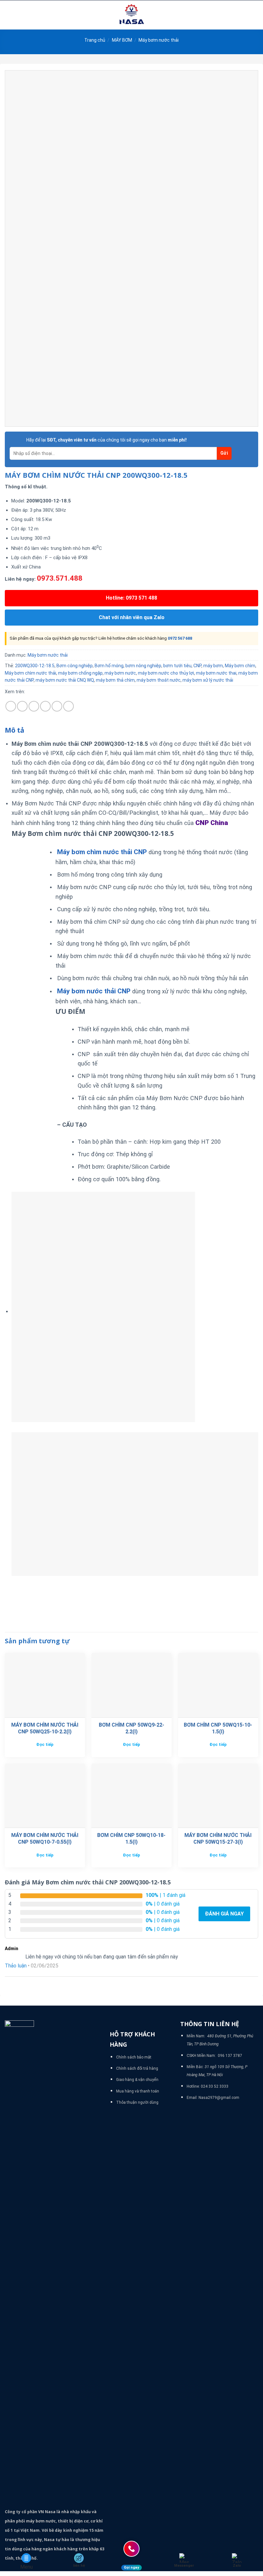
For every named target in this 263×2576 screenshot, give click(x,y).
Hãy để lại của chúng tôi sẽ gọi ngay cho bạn (106, 440)
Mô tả (15, 730)
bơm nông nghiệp (143, 666)
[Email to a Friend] (45, 706)
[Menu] (9, 15)
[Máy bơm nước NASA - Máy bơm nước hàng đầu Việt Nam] (131, 15)
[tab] (15, 730)
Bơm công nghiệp (75, 666)
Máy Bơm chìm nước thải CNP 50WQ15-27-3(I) (218, 1839)
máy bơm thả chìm (115, 680)
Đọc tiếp (45, 1744)
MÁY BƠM (122, 40)
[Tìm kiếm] (256, 15)
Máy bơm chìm (240, 666)
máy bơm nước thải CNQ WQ (65, 680)
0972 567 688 (180, 638)
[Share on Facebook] (22, 706)
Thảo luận (16, 1966)
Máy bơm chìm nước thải (30, 673)
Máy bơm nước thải (159, 40)
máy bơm (213, 666)
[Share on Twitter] (34, 706)
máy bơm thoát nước (159, 680)
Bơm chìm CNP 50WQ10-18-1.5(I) (131, 1839)
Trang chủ (95, 40)
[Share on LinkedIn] (68, 706)
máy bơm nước (120, 673)
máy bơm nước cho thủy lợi (166, 673)
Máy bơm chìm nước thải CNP (102, 852)
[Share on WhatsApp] (11, 706)
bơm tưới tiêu (177, 666)
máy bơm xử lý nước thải (208, 680)
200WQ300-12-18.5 (35, 666)
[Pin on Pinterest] (57, 706)
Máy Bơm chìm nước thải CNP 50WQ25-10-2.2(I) (45, 1728)
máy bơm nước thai (216, 673)
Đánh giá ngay (224, 1914)
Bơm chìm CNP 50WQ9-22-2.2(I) (131, 1728)
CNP (197, 666)
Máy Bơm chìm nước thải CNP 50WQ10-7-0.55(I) (45, 1839)
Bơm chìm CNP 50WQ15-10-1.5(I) (218, 1728)
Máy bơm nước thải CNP (94, 991)
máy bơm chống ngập (80, 673)
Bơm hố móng (109, 666)
